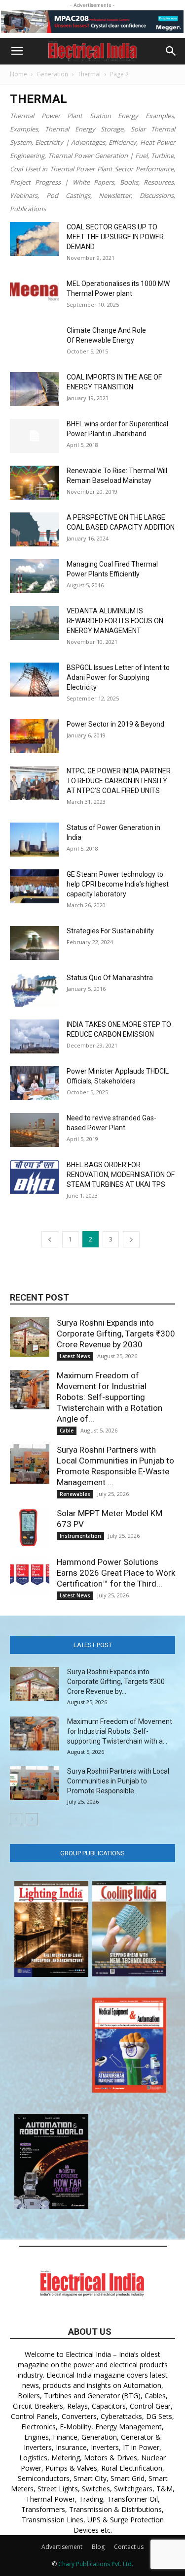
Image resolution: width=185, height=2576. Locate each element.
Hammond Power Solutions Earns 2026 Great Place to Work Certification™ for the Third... (116, 1573)
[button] (17, 51)
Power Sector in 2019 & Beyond (115, 724)
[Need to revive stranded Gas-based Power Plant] (35, 1130)
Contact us (129, 2547)
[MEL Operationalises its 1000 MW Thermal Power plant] (35, 290)
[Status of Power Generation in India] (35, 840)
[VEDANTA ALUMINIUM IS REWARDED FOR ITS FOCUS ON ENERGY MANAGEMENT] (35, 623)
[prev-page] (50, 1239)
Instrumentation (80, 1536)
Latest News (75, 1356)
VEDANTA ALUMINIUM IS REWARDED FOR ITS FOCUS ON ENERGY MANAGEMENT (115, 621)
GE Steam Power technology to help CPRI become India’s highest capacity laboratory (118, 884)
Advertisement (62, 2547)
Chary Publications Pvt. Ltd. (96, 2564)
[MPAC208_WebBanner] (92, 22)
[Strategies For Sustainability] (35, 943)
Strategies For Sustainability (110, 931)
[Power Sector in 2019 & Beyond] (35, 736)
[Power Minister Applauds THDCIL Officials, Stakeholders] (35, 1083)
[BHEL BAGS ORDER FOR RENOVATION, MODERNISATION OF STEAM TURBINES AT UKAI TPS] (35, 1177)
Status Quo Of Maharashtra (110, 978)
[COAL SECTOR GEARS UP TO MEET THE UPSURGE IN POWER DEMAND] (35, 239)
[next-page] (131, 1239)
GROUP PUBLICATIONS (92, 1853)
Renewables (75, 1494)
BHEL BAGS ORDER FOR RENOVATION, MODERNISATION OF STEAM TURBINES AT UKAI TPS (121, 1175)
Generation (52, 74)
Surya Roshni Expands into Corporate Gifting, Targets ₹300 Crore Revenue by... (116, 1682)
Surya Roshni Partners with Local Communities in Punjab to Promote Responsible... (118, 1781)
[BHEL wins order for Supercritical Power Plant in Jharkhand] (35, 436)
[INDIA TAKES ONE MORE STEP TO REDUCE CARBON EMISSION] (35, 1036)
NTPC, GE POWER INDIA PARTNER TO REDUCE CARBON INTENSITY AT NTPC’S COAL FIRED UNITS (119, 781)
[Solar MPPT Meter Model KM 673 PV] (30, 1527)
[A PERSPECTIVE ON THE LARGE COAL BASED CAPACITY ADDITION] (35, 529)
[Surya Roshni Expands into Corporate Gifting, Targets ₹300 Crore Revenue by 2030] (30, 1337)
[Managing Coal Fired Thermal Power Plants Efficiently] (35, 576)
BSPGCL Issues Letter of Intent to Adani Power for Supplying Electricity (118, 677)
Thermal (89, 74)
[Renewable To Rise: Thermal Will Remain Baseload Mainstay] (35, 483)
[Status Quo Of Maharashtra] (35, 990)
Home (18, 74)
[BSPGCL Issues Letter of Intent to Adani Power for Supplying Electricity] (35, 680)
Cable (67, 1431)
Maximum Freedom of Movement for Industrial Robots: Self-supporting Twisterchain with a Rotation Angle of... (110, 1397)
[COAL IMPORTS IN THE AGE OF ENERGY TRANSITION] (35, 389)
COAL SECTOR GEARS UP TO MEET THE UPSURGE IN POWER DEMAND (115, 237)
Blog (98, 2547)
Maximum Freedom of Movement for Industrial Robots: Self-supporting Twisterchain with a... (120, 1731)
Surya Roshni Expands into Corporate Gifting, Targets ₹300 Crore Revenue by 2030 (116, 1334)
